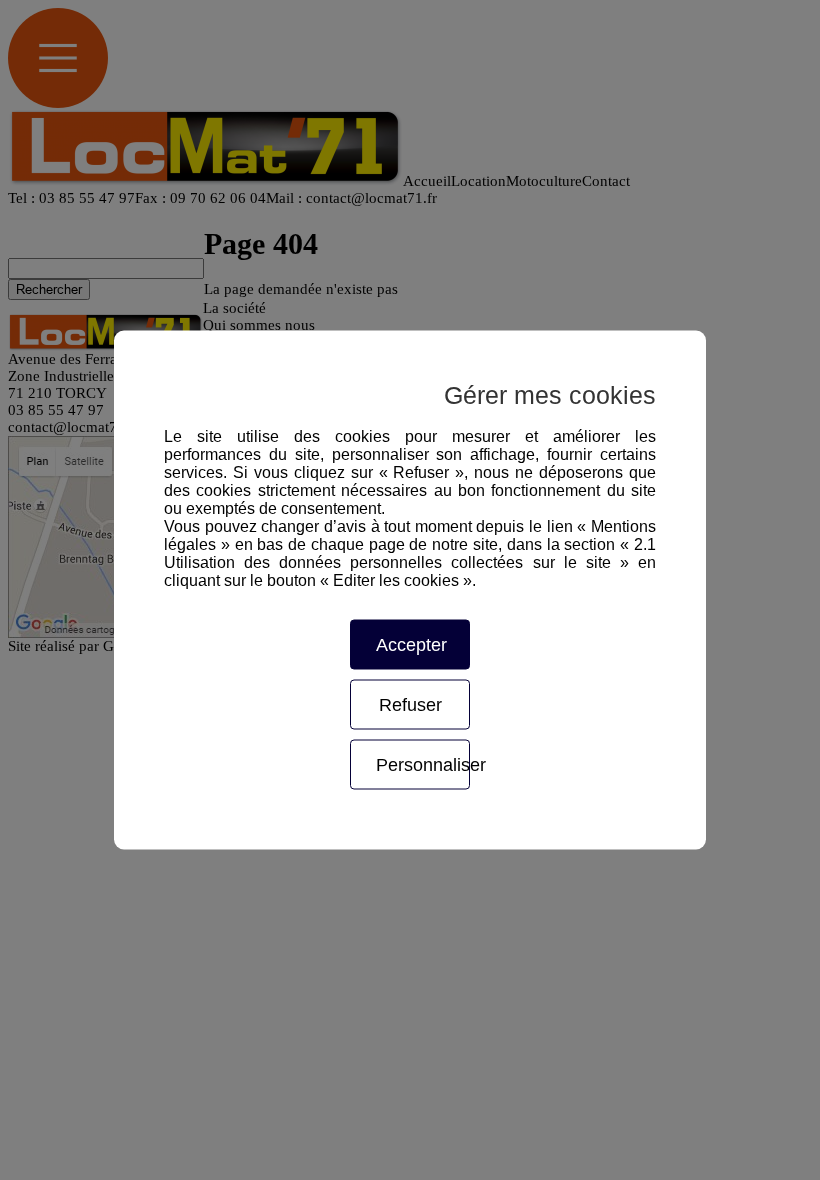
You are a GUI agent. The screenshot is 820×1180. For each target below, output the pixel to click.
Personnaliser (422, 765)
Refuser (410, 705)
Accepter (411, 645)
